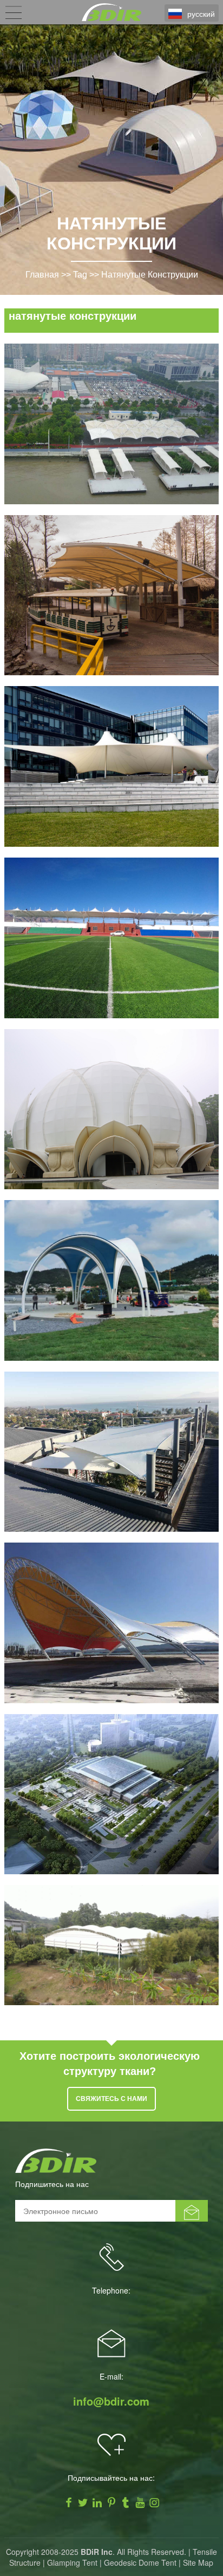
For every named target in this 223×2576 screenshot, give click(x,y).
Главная (42, 275)
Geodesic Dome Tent (140, 2562)
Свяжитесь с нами (111, 2099)
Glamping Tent (72, 2562)
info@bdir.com (111, 2401)
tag (80, 275)
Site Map (198, 2562)
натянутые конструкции (150, 275)
